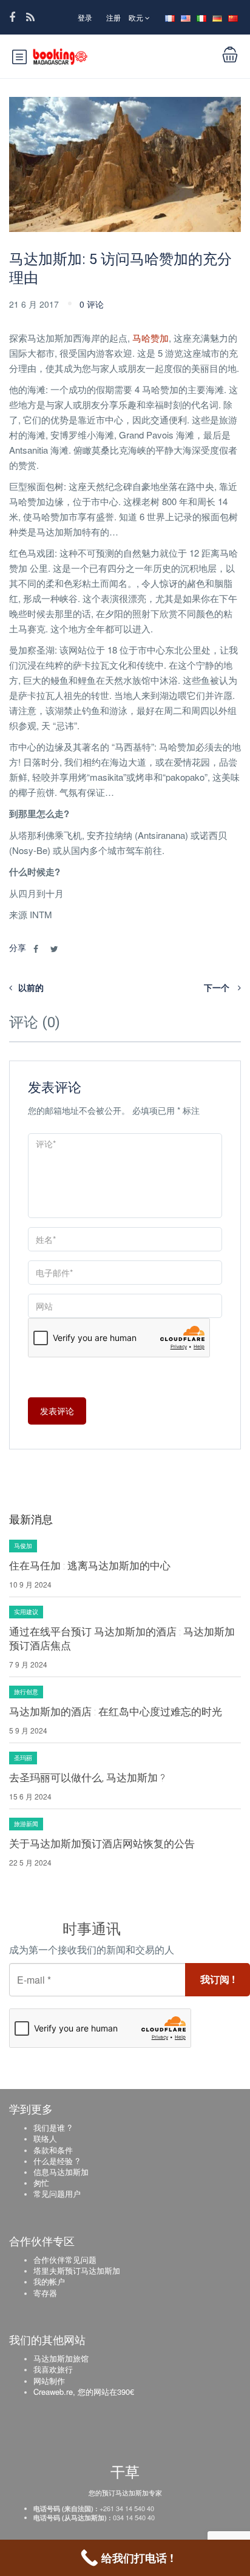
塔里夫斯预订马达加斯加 (77, 2270)
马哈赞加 (150, 338)
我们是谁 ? (52, 2127)
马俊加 (23, 1546)
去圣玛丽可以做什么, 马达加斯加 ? (87, 1778)
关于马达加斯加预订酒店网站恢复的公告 (102, 1844)
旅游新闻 (26, 1824)
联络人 (45, 2138)
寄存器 (45, 2293)
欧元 (137, 17)
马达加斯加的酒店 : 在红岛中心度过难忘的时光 (116, 1712)
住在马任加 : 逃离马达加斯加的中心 (90, 1566)
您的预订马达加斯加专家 (125, 2492)
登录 (85, 17)
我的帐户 (49, 2281)
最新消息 (31, 1519)
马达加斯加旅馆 (61, 2358)
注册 (113, 17)
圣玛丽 (23, 1758)
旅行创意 (26, 1692)
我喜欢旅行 (53, 2369)
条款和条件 (53, 2150)
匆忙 (41, 2183)
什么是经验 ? (56, 2161)
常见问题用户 (57, 2194)
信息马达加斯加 (61, 2172)
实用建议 (26, 1612)
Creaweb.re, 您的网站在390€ (84, 2392)
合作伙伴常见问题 (65, 2260)
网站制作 (49, 2381)
